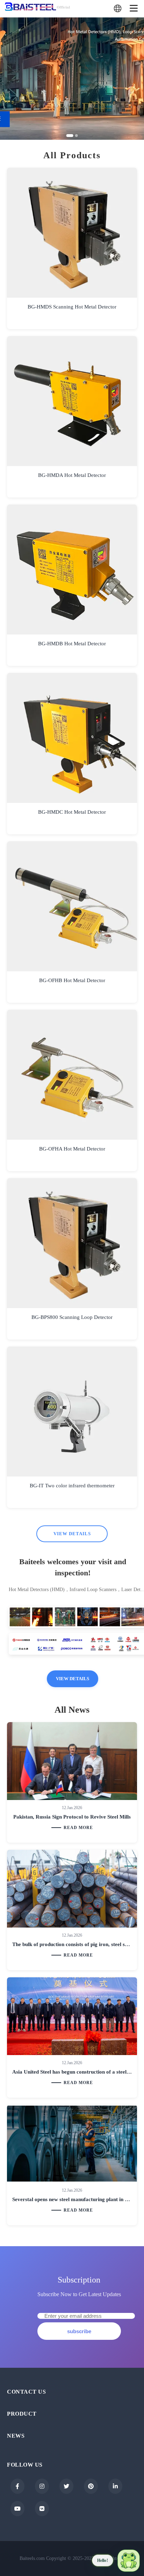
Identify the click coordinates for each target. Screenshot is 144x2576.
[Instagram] (42, 2486)
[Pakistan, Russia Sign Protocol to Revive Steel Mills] (72, 1761)
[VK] (42, 2509)
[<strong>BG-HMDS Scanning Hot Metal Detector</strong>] (72, 233)
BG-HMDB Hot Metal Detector (72, 644)
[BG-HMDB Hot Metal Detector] (72, 569)
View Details (72, 1534)
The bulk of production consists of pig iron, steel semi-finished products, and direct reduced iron (72, 1944)
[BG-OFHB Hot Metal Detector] (72, 906)
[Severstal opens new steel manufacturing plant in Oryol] (72, 2144)
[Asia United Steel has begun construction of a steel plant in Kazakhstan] (72, 2016)
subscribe (79, 2331)
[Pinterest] (91, 2486)
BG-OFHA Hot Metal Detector (72, 1149)
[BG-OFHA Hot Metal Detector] (72, 1075)
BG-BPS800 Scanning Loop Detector (72, 1317)
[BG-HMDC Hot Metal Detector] (72, 738)
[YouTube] (17, 2509)
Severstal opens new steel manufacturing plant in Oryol (72, 2199)
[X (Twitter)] (66, 2486)
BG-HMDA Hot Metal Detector (72, 475)
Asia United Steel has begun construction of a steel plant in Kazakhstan (72, 2072)
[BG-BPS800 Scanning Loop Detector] (72, 1243)
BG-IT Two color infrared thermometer (72, 1486)
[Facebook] (17, 2486)
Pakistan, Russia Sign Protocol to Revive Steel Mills (72, 1817)
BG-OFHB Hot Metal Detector (72, 980)
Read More (78, 1828)
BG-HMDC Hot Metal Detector (72, 812)
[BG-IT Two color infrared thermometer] (72, 1412)
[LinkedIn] (115, 2486)
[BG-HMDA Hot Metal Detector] (72, 401)
